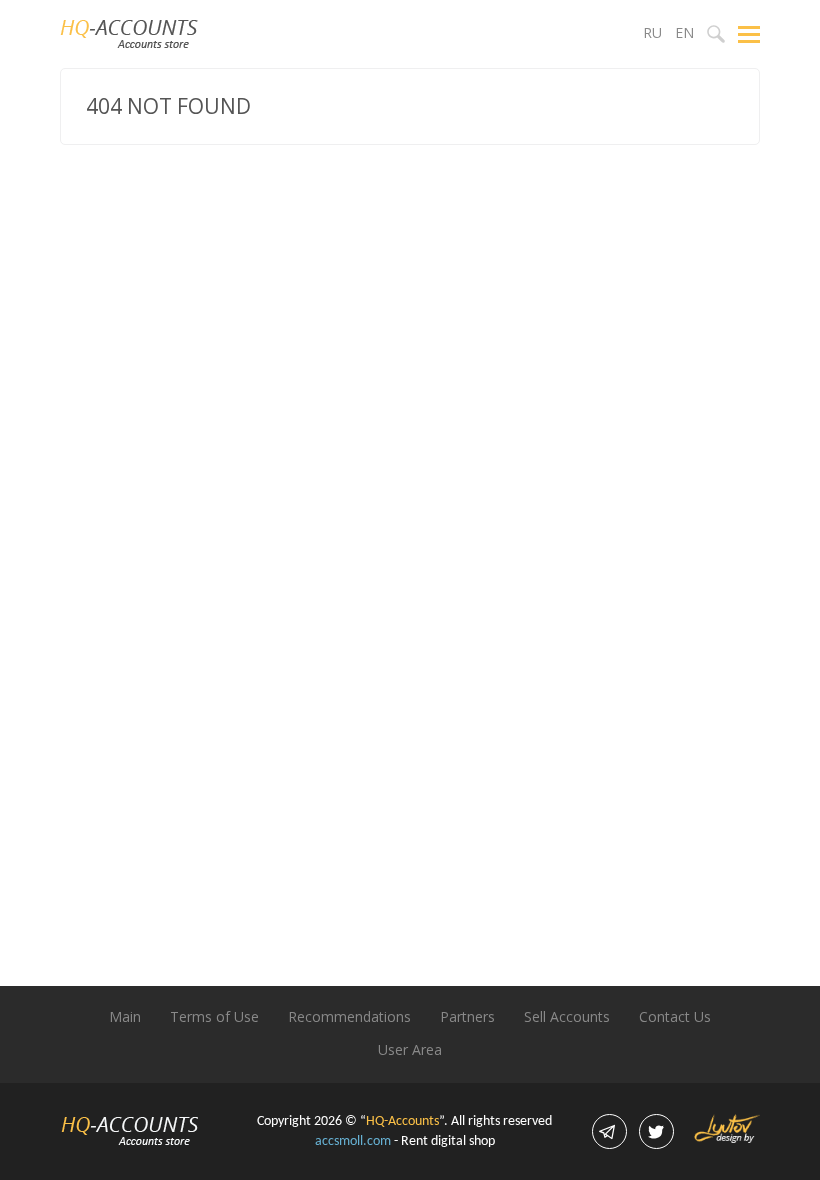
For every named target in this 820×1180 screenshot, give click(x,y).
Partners (467, 1016)
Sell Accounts (567, 1016)
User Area (410, 1049)
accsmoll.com (353, 1141)
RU (652, 32)
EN (684, 32)
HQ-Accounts (402, 1121)
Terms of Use (214, 1016)
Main (125, 1016)
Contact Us (675, 1016)
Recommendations (349, 1016)
